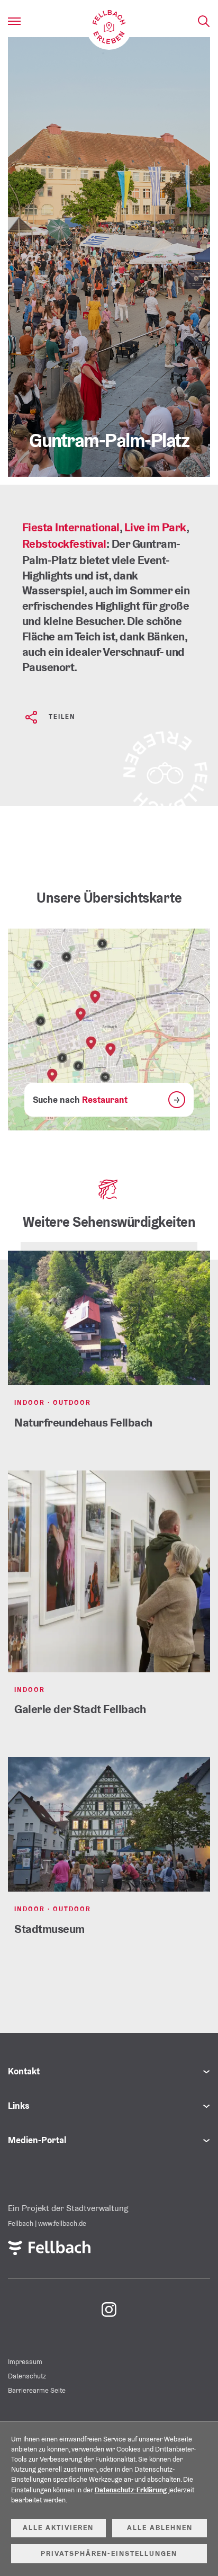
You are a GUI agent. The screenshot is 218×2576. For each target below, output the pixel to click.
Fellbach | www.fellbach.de (47, 2223)
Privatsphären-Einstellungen (109, 2553)
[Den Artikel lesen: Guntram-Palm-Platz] (109, 257)
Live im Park (155, 527)
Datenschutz (27, 2376)
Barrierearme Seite (37, 2390)
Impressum (25, 2362)
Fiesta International (71, 527)
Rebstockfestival (64, 543)
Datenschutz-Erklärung (131, 2490)
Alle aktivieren (58, 2528)
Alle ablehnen (160, 2528)
